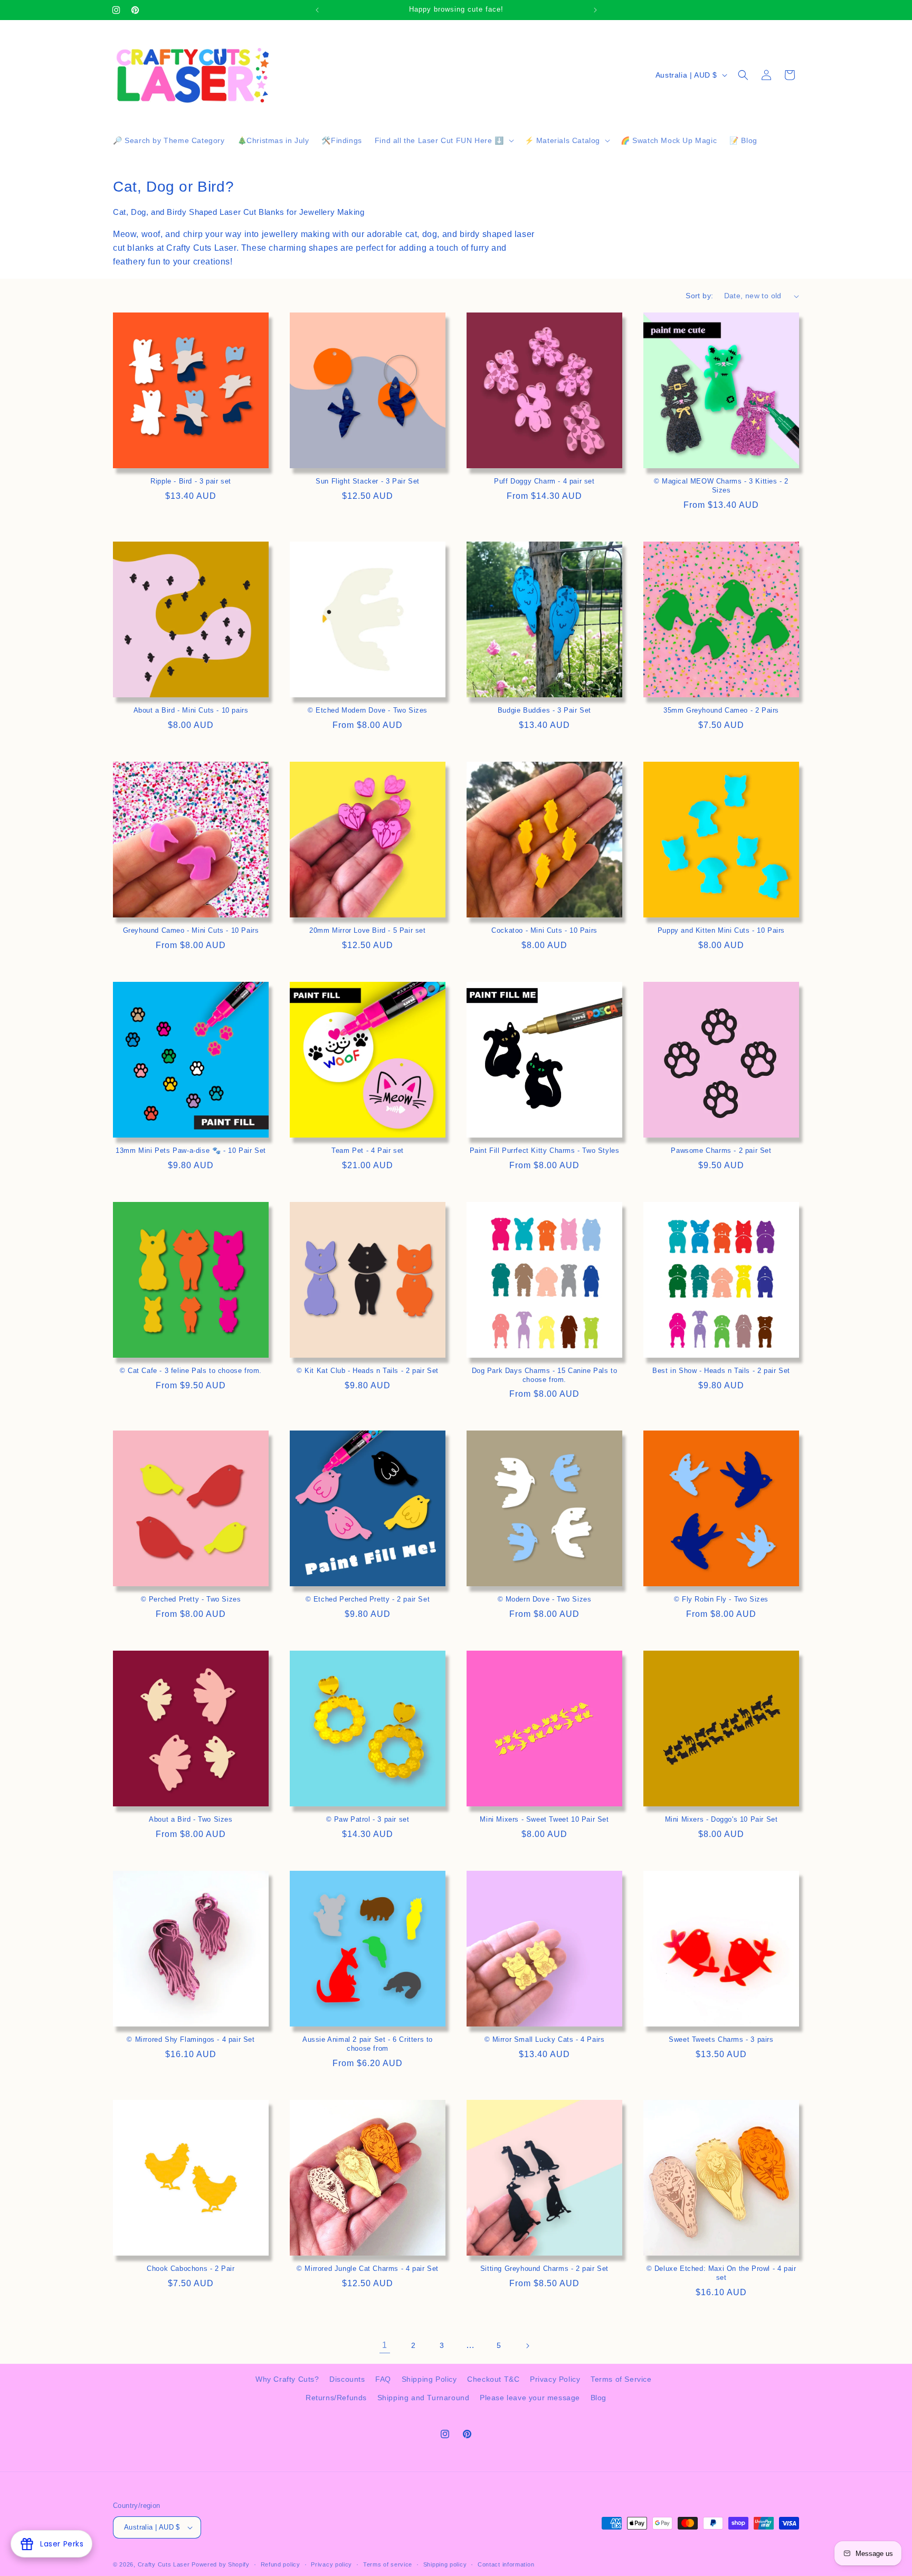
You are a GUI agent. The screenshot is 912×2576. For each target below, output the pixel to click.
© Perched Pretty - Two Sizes (191, 1599)
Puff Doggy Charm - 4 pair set (544, 481)
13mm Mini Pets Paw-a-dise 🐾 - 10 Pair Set (191, 1150)
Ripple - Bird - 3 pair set (191, 481)
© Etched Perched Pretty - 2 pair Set (368, 1599)
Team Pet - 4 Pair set (368, 1150)
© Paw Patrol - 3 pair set (368, 1819)
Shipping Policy (429, 2379)
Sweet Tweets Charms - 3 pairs (721, 2039)
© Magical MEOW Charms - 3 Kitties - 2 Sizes (721, 486)
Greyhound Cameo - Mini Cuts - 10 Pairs (191, 930)
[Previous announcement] (317, 10)
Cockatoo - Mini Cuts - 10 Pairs (544, 930)
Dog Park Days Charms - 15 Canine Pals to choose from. (545, 1375)
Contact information (506, 2564)
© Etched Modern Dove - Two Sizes (368, 710)
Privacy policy (331, 2564)
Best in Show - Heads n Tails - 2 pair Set (721, 1371)
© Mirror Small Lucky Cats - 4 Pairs (545, 2039)
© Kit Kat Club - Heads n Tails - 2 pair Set (368, 1371)
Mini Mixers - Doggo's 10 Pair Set (721, 1819)
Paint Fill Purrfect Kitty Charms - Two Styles (545, 1150)
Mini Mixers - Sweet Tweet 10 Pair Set (544, 1819)
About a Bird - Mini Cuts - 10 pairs (191, 710)
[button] (443, 140)
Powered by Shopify (221, 2564)
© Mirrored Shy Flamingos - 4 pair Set (191, 2039)
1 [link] (385, 2345)
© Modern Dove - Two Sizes (545, 1599)
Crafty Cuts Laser (165, 2564)
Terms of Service (621, 2379)
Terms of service (388, 2564)
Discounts (347, 2379)
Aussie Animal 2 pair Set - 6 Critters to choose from (368, 2044)
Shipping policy (445, 2564)
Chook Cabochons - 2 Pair (191, 2269)
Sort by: (699, 296)
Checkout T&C (493, 2379)
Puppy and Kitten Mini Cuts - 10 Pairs (721, 930)
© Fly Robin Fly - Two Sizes (721, 1599)
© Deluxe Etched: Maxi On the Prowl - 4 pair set (721, 2273)
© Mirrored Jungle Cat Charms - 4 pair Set (368, 2269)
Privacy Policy (555, 2379)
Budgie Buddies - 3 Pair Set (544, 710)
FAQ (383, 2379)
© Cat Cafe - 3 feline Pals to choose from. (191, 1371)
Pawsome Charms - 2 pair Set (721, 1150)
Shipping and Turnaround (424, 2398)
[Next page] (527, 2346)
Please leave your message (530, 2398)
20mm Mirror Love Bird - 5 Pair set (367, 930)
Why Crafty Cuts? (287, 2379)
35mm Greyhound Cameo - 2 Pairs (721, 710)
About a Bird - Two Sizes (191, 1819)
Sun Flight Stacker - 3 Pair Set (368, 481)
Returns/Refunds (336, 2398)
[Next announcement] (595, 10)
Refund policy (281, 2564)
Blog (598, 2398)
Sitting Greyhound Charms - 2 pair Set (544, 2269)
